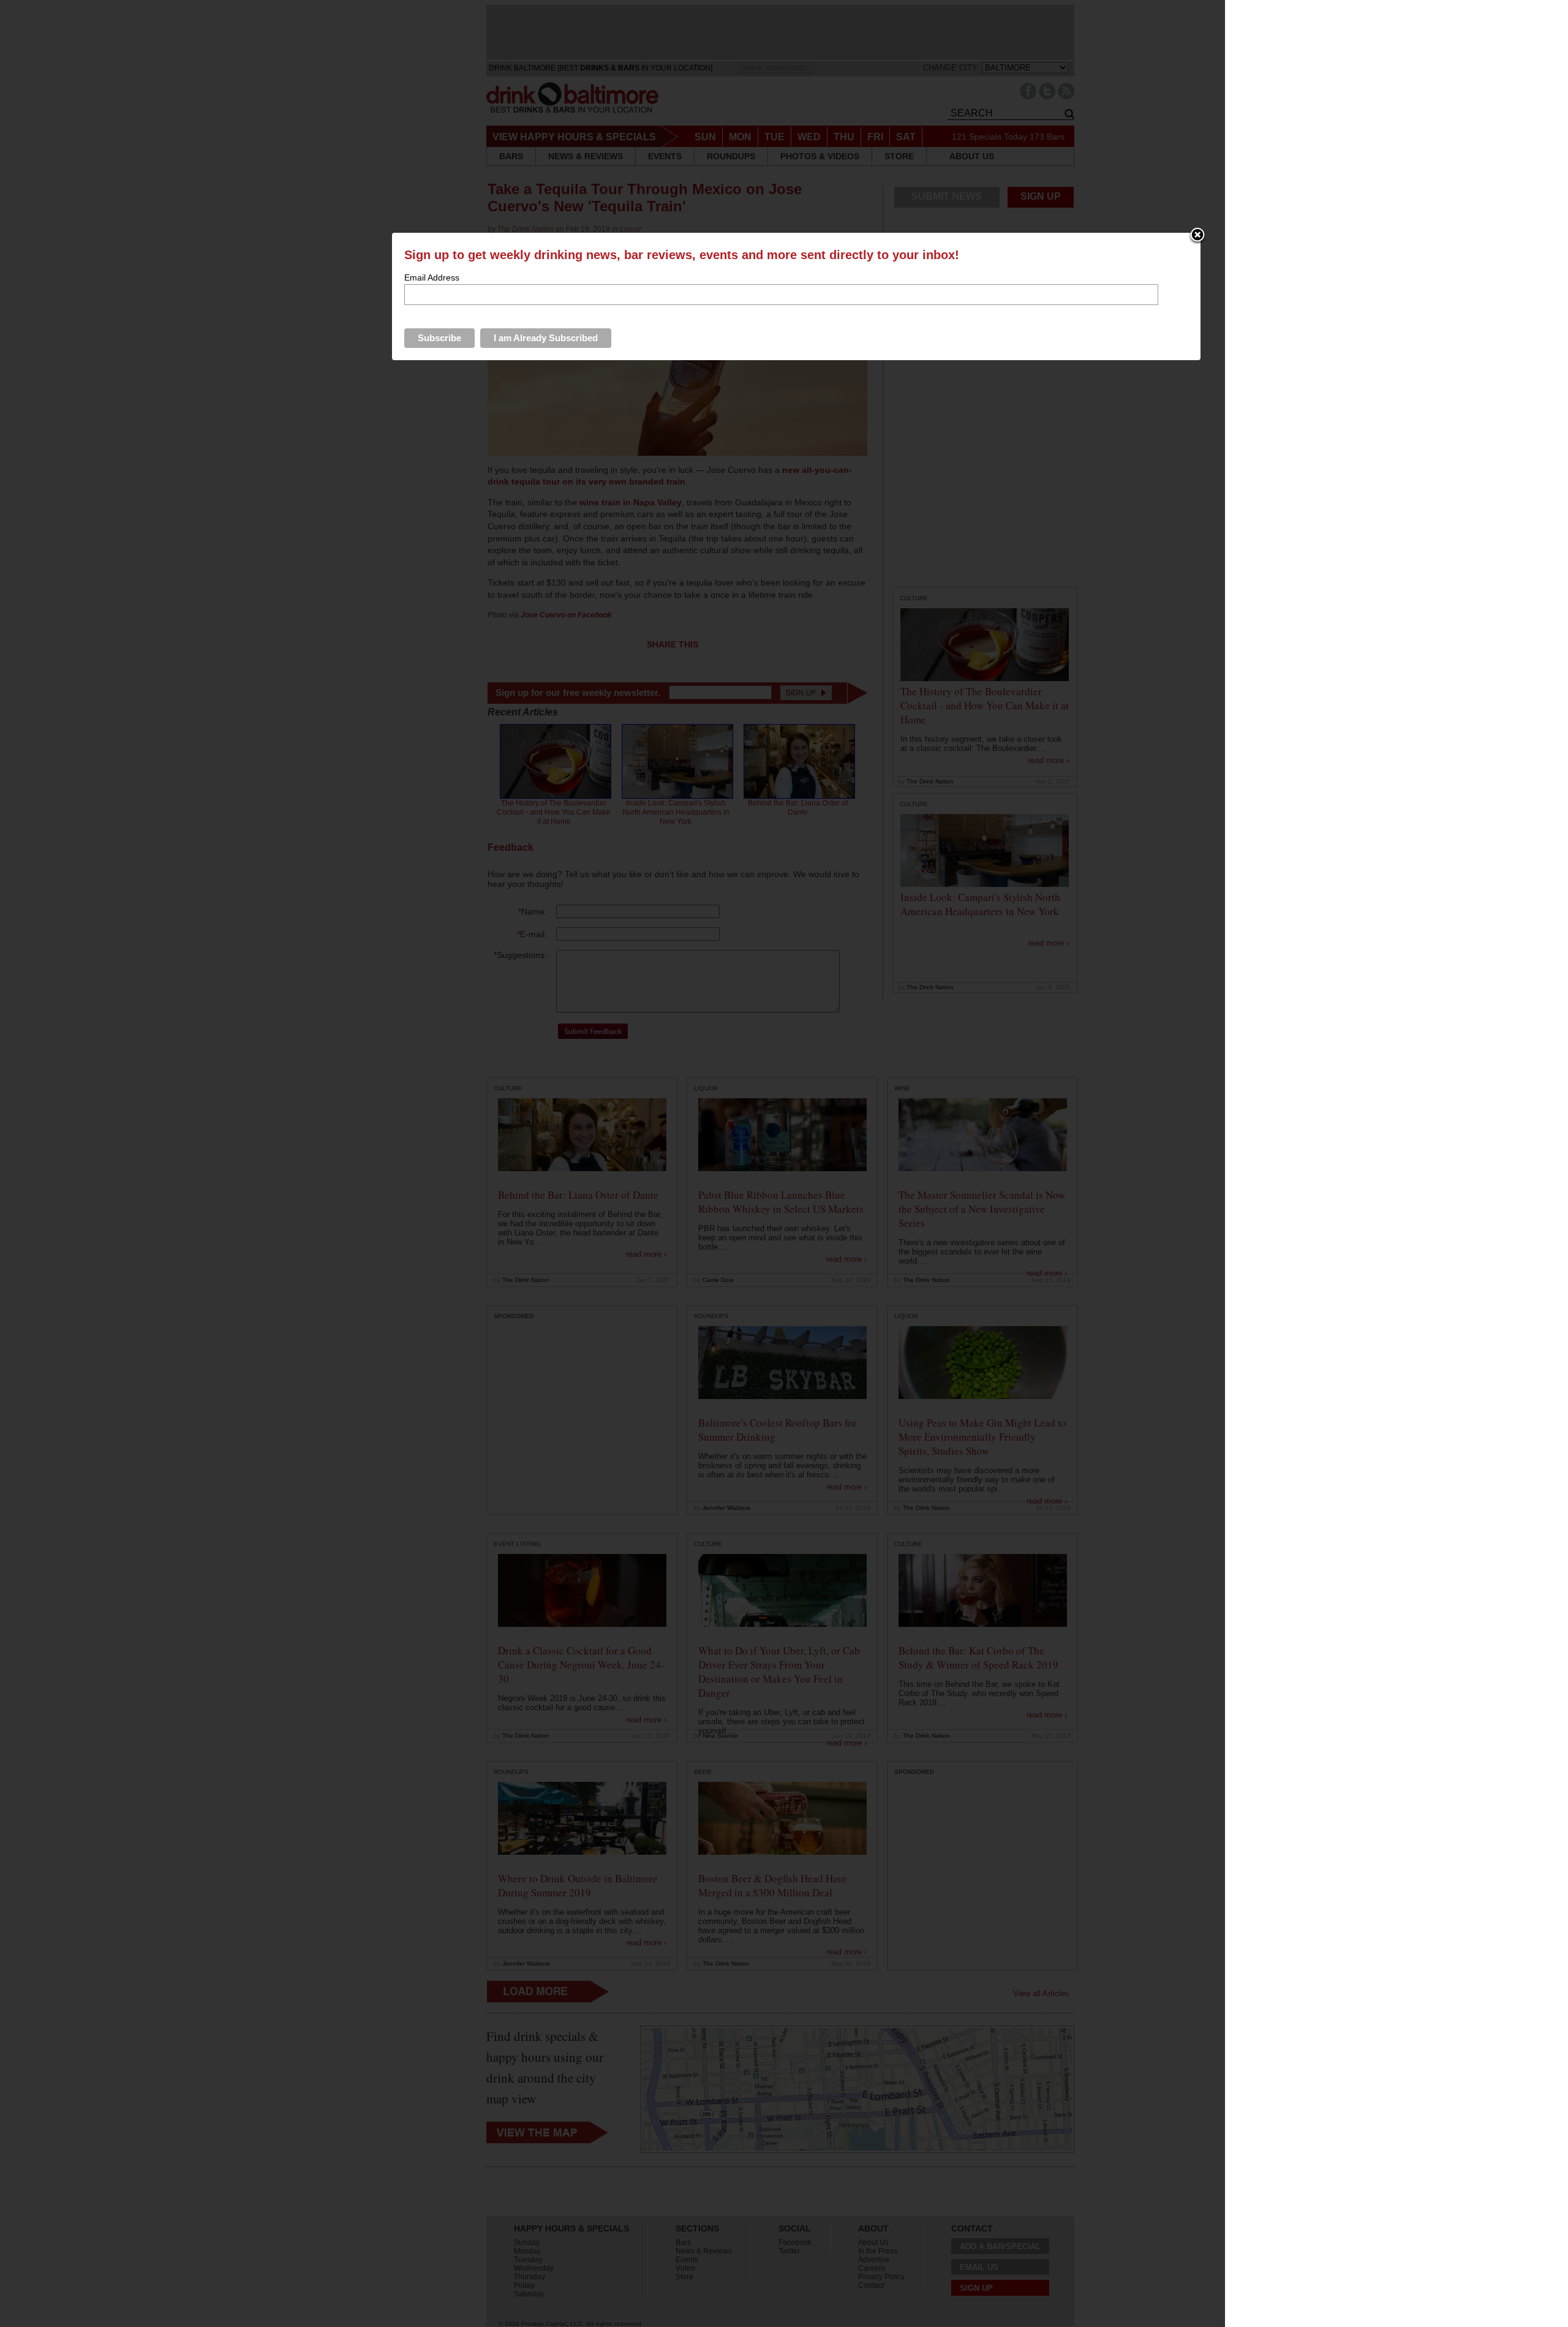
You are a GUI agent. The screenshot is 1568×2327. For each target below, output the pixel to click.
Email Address (432, 277)
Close (1197, 236)
